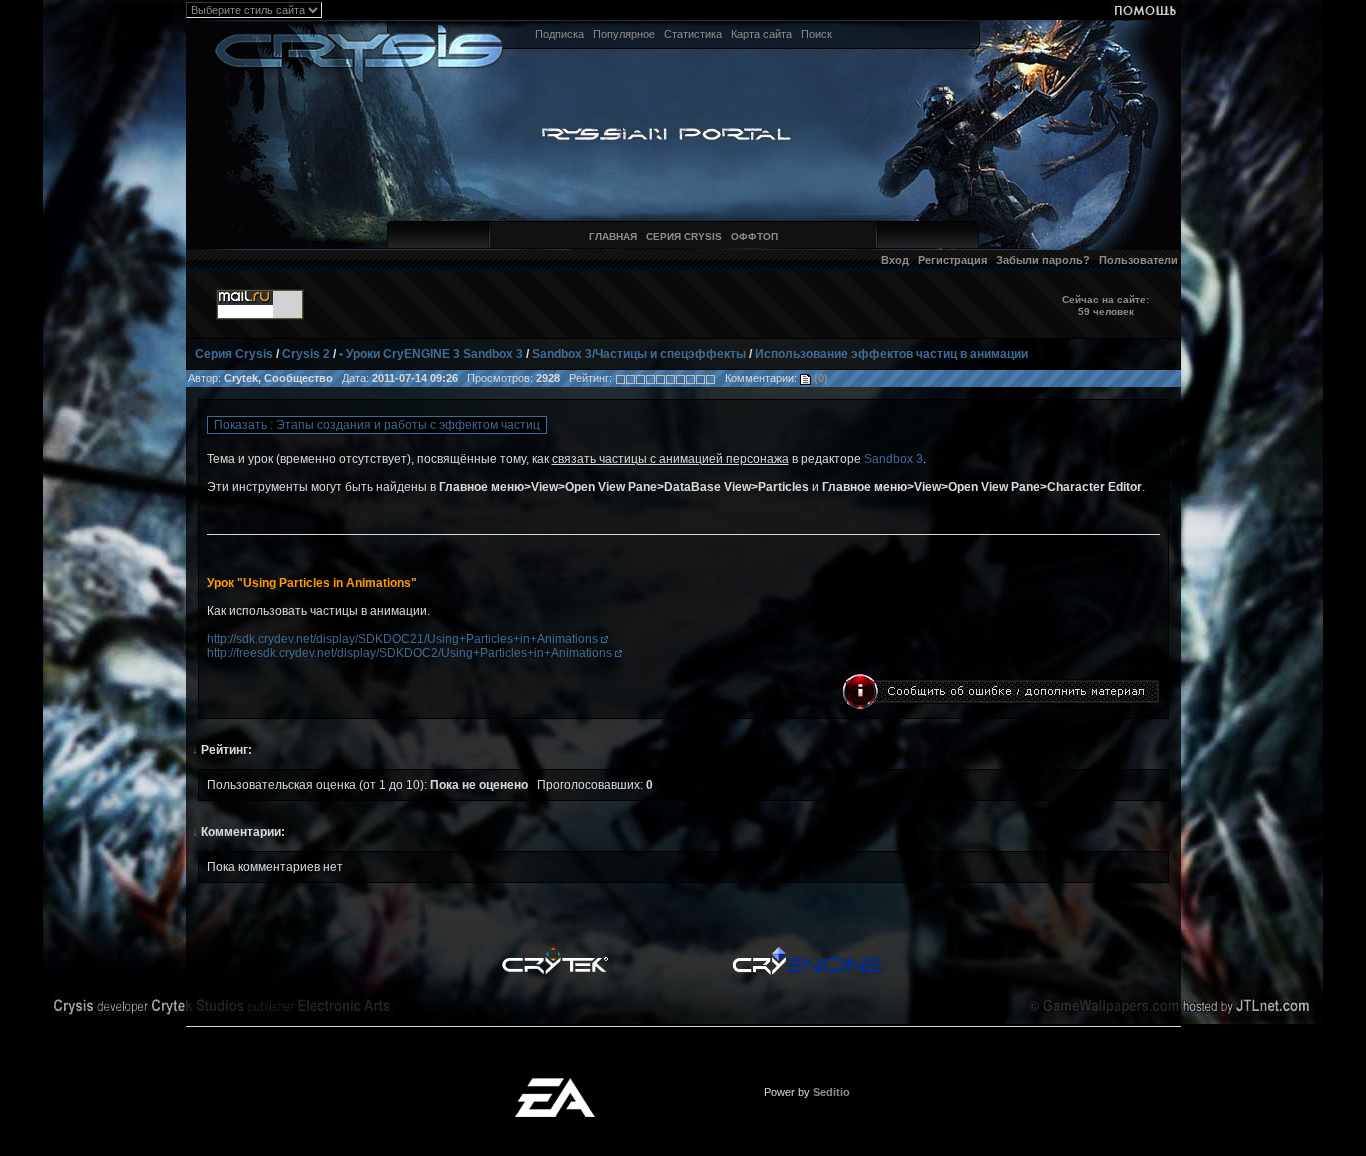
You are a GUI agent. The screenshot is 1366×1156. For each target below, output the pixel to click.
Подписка (559, 34)
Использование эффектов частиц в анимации (891, 354)
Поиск (816, 34)
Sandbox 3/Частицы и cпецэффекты (639, 354)
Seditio (831, 1092)
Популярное (624, 34)
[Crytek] (555, 952)
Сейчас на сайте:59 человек (1105, 305)
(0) (819, 378)
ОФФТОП (754, 236)
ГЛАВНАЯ (613, 236)
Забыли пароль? (1043, 260)
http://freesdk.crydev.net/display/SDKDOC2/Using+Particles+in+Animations (411, 653)
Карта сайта (761, 34)
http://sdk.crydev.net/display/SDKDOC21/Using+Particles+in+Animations (404, 639)
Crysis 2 (306, 354)
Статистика (693, 34)
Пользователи (1138, 260)
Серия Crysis (234, 354)
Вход (895, 260)
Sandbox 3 (893, 459)
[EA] (555, 1084)
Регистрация (952, 260)
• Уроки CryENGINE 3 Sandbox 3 (431, 354)
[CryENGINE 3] (806, 952)
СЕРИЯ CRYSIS (684, 236)
